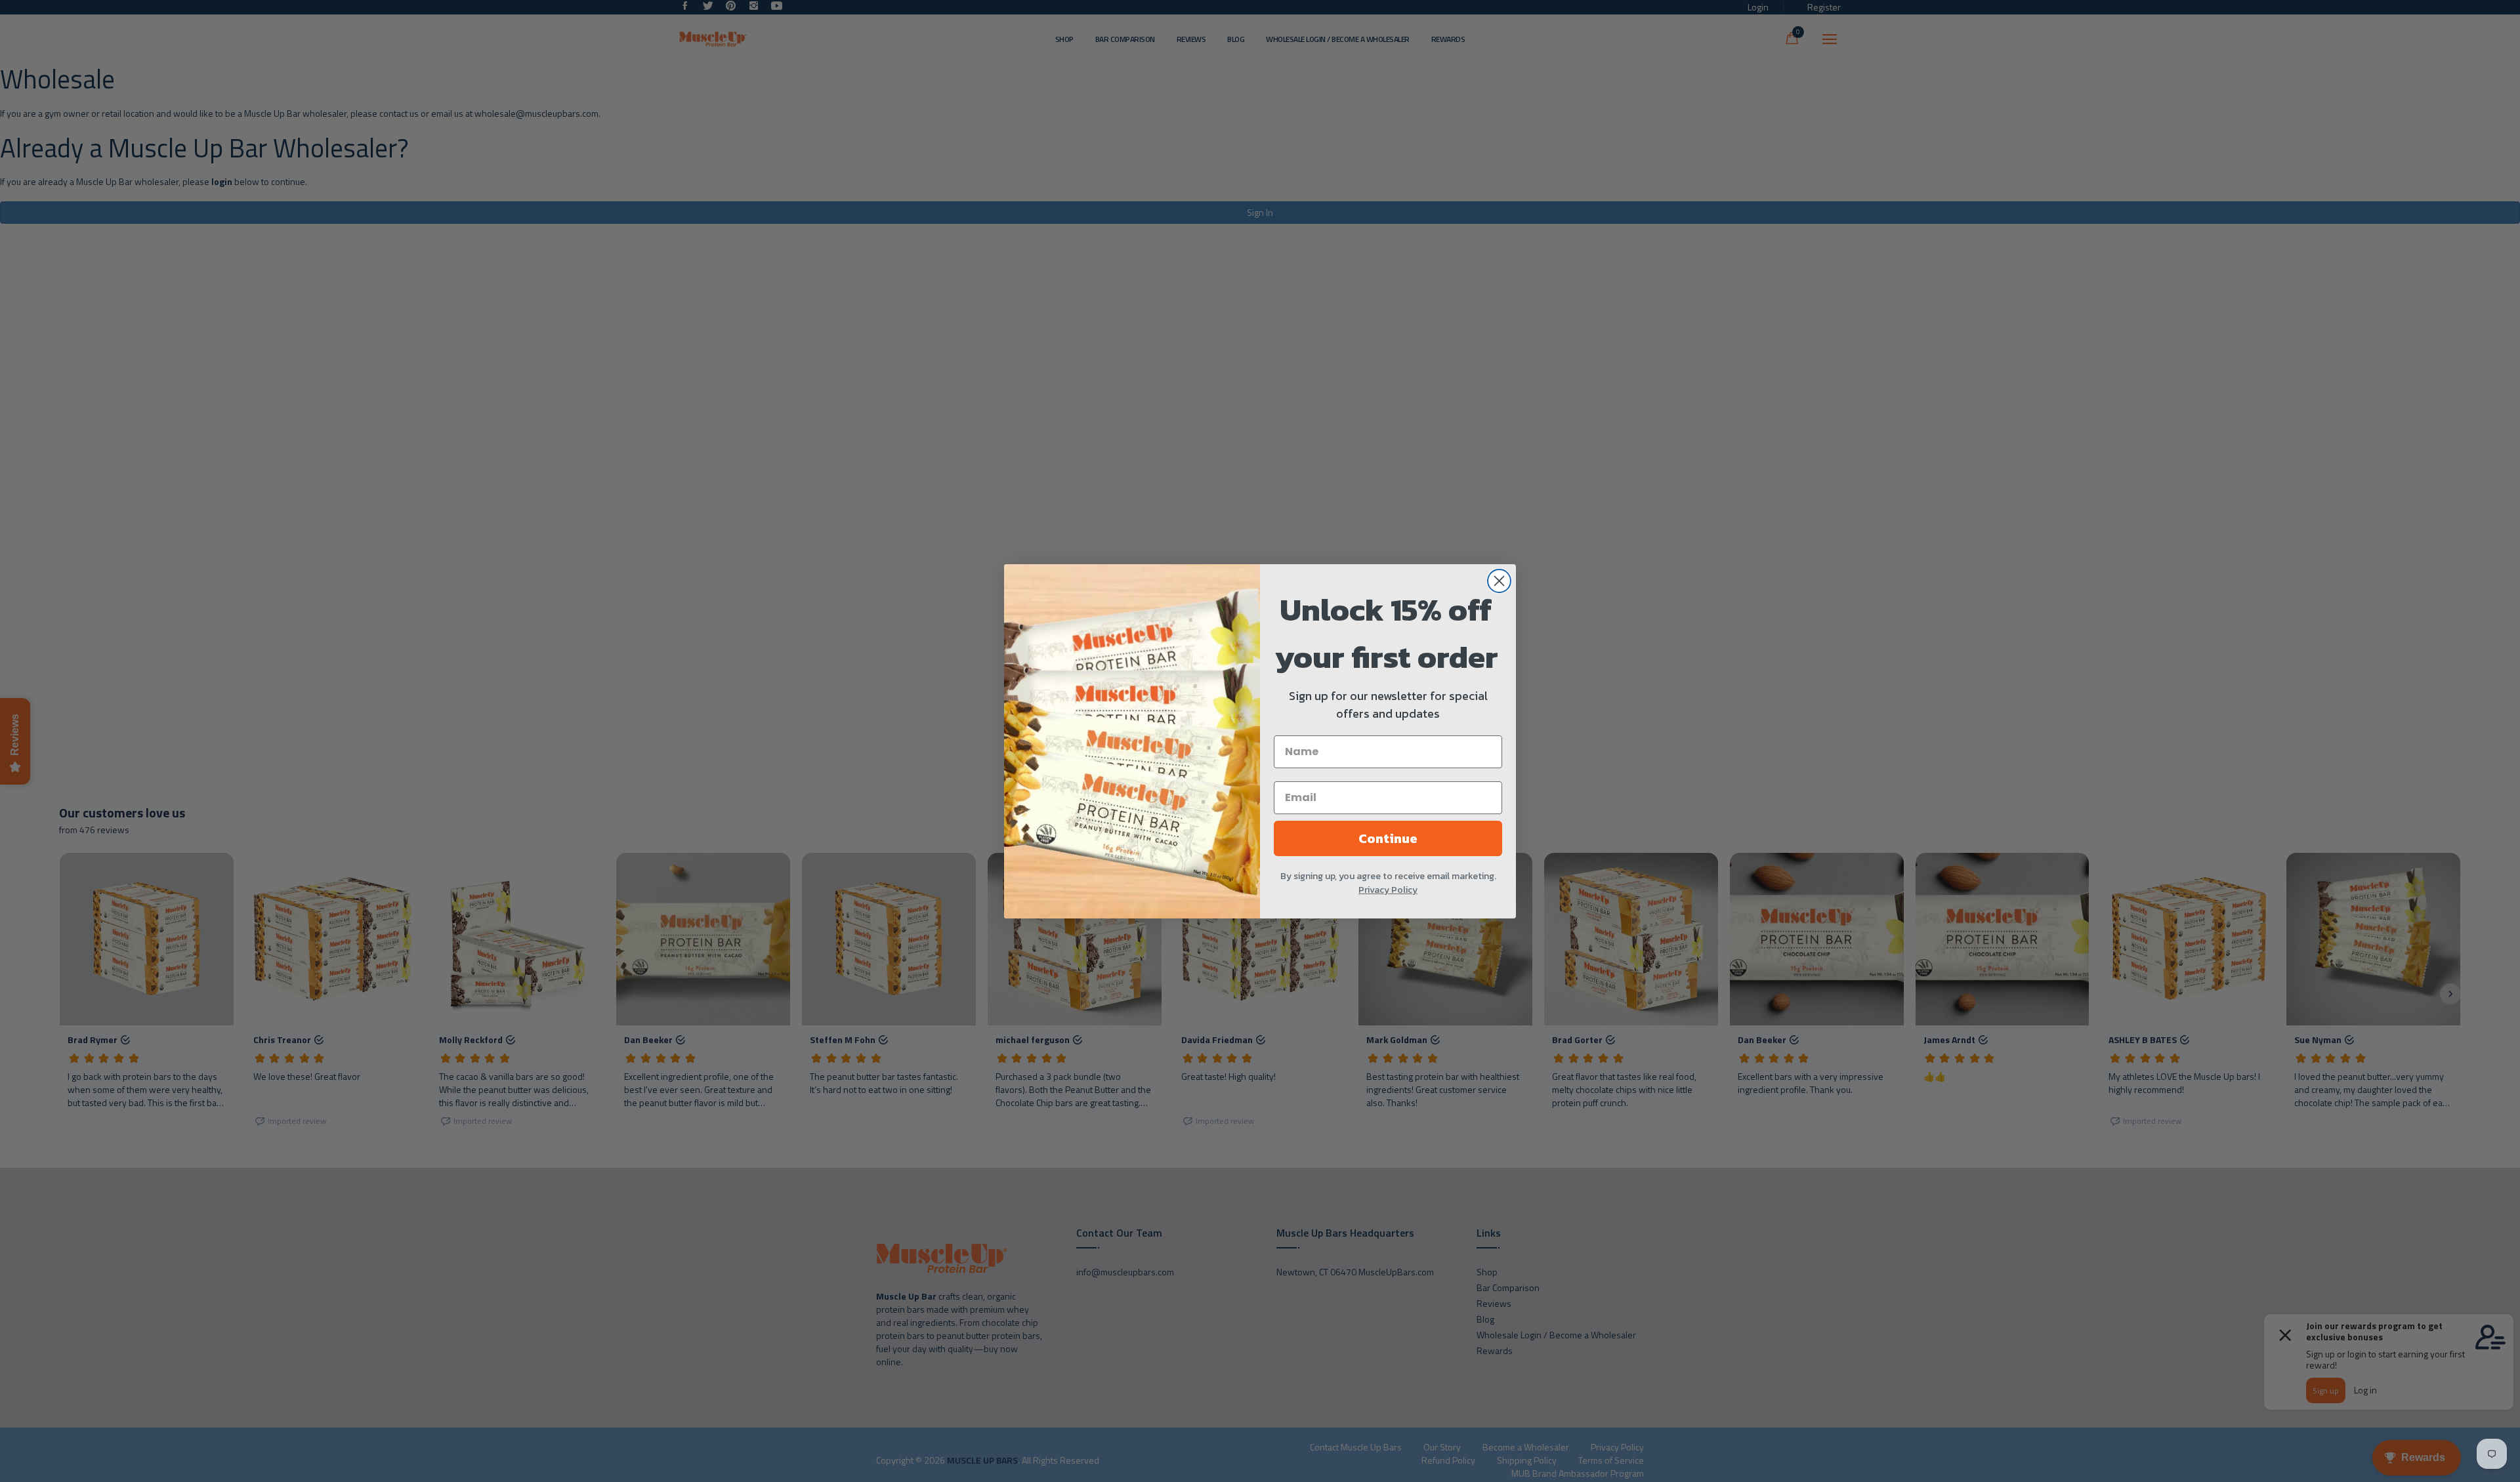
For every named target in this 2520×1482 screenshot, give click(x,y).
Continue (1388, 838)
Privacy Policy (1388, 890)
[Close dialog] (1499, 581)
